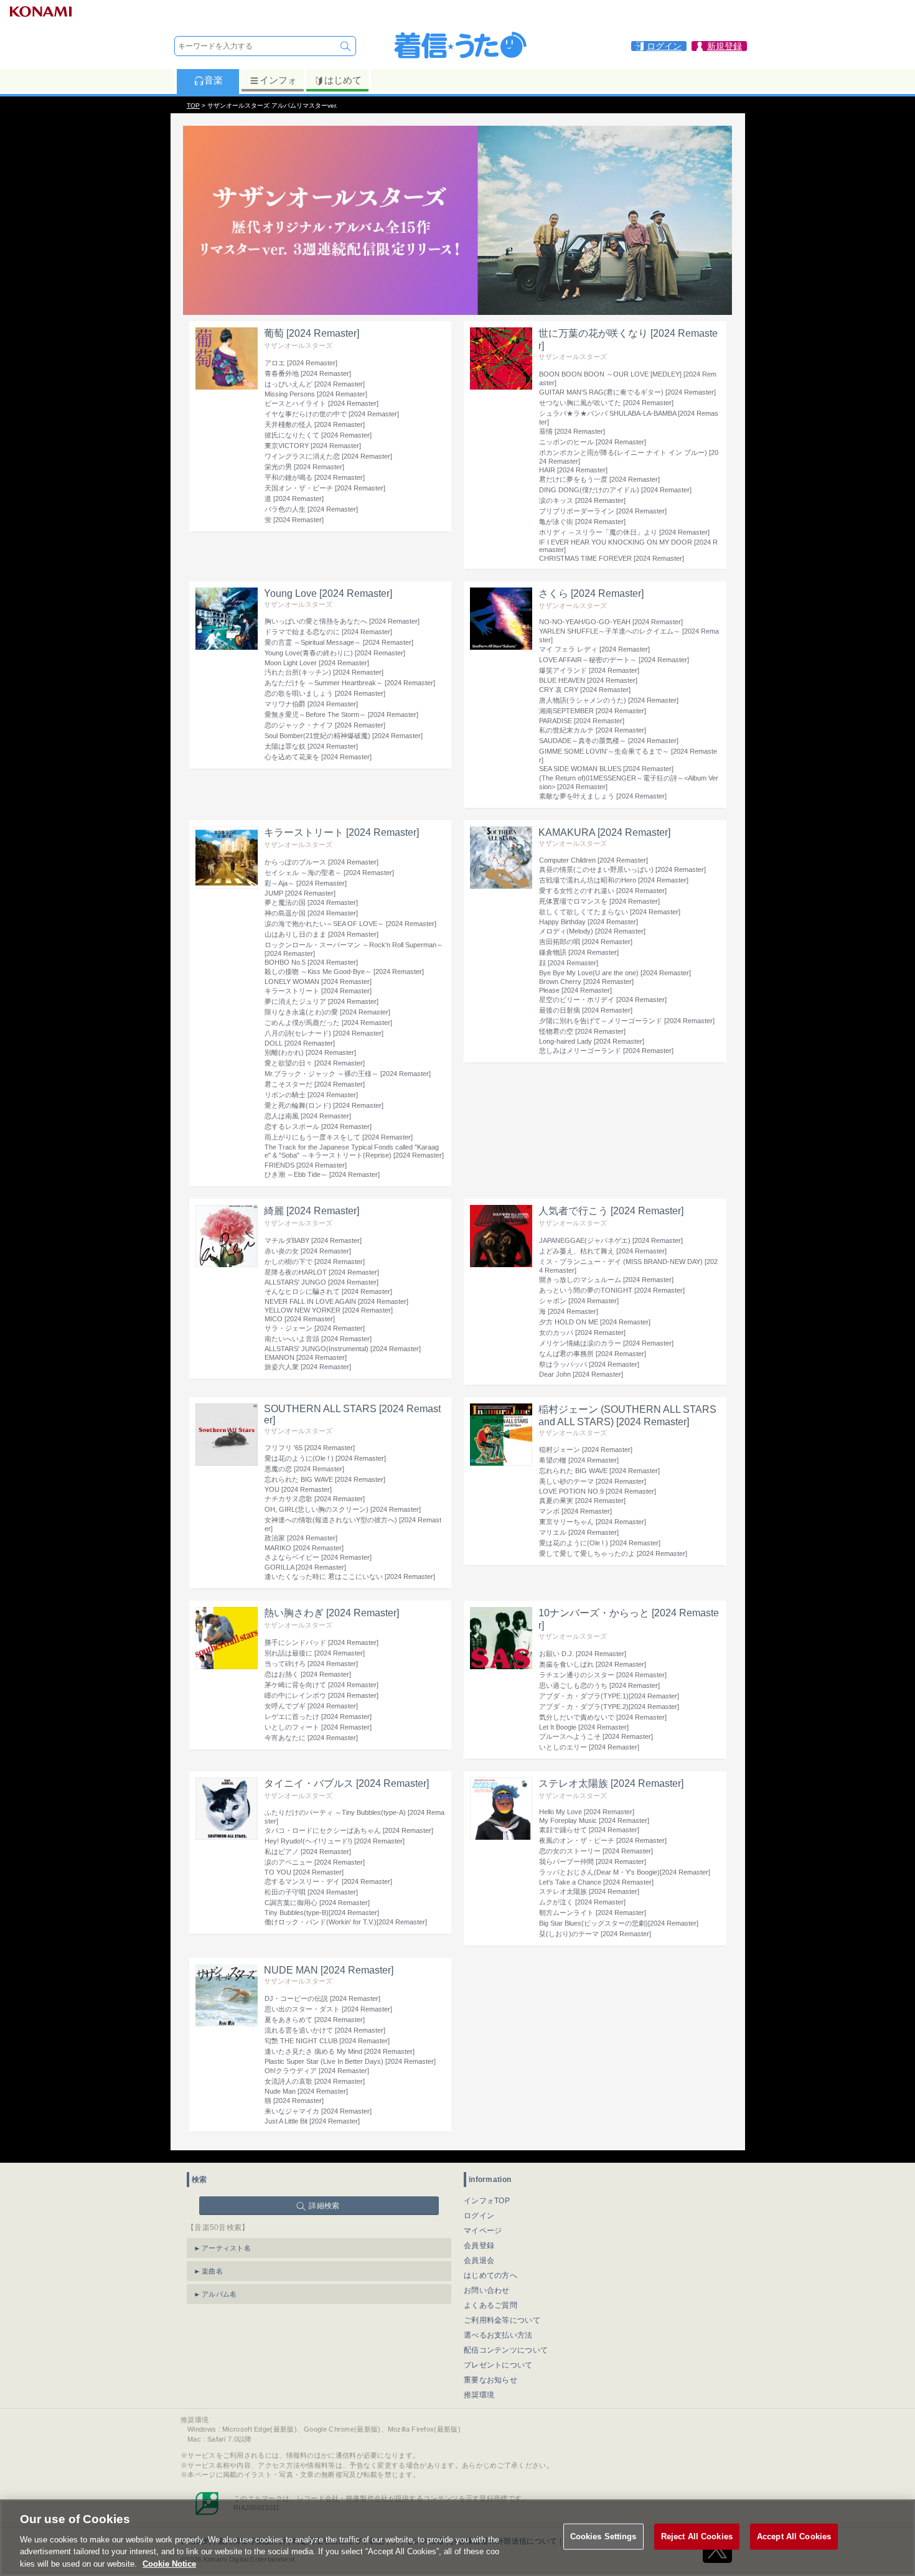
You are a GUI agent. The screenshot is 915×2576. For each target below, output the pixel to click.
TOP (193, 105)
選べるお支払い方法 (498, 2335)
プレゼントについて (498, 2365)
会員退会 (479, 2260)
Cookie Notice (169, 2563)
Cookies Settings (603, 2536)
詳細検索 (324, 2206)
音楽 (213, 80)
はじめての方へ (490, 2275)
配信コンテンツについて (506, 2350)
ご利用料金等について (502, 2320)
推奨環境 (479, 2395)
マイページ (483, 2231)
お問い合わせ (487, 2290)
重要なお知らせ (490, 2380)
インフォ (278, 80)
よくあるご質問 (490, 2305)
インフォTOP (487, 2201)
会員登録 (479, 2246)
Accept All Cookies (794, 2536)
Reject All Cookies (697, 2536)
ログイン (479, 2216)
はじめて (343, 80)
